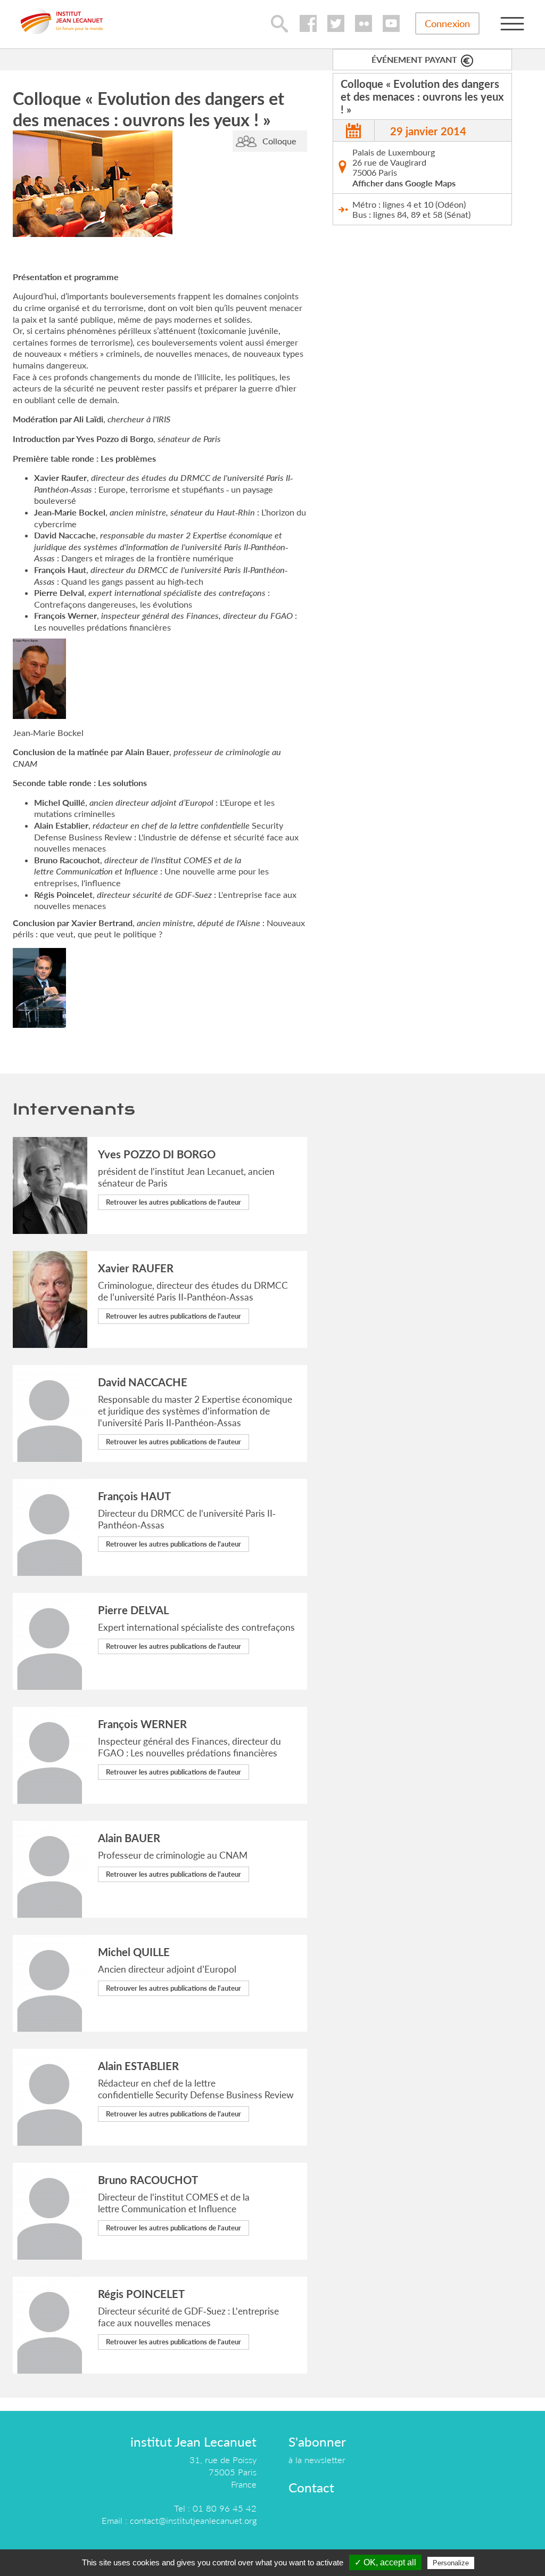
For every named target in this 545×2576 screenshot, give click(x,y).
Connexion (447, 23)
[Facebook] (308, 23)
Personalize (451, 2563)
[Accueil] (62, 21)
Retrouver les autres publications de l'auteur (174, 1202)
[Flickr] (364, 23)
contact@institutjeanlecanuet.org (193, 2520)
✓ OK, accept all (385, 2562)
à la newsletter (317, 2460)
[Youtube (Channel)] (391, 23)
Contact (311, 2487)
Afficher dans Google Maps (404, 183)
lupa (279, 23)
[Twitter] (336, 23)
